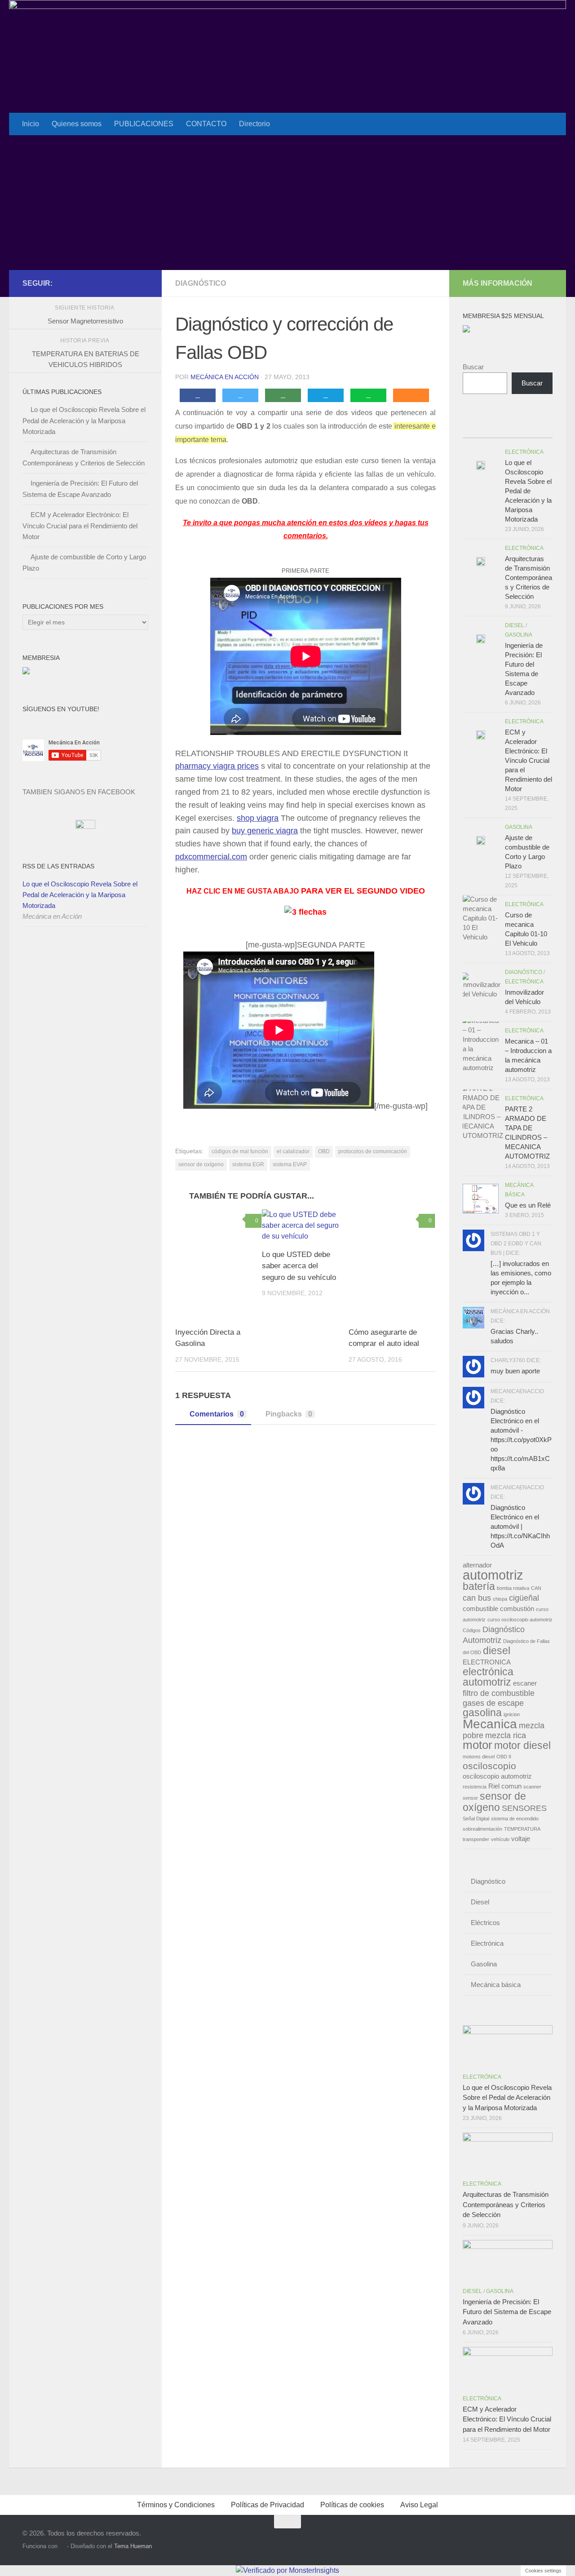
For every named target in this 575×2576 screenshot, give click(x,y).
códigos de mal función (240, 1151)
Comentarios (217, 1414)
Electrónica (524, 452)
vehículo (500, 1839)
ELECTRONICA (487, 1662)
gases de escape (493, 1703)
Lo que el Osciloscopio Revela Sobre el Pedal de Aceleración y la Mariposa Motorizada (84, 420)
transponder (476, 1839)
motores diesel (479, 1757)
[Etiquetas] (541, 429)
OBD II (504, 1757)
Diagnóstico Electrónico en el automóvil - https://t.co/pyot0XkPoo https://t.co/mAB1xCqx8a (521, 1440)
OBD (324, 1151)
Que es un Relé (528, 1205)
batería (479, 1586)
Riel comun (505, 1786)
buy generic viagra (265, 831)
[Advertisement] (287, 203)
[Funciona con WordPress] (62, 2546)
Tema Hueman (133, 2546)
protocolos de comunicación (373, 1151)
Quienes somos (77, 124)
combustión (517, 1609)
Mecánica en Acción (225, 377)
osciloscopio (489, 1766)
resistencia (475, 1787)
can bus (477, 1598)
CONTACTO (206, 124)
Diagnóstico (201, 283)
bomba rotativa (513, 1588)
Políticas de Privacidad (268, 2505)
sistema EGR (248, 1164)
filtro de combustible (499, 1693)
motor (478, 1745)
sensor (470, 1798)
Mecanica (490, 1724)
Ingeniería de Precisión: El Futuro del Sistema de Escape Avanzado (507, 2312)
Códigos (472, 1630)
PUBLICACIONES (144, 124)
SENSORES (524, 1808)
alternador (477, 1565)
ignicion (512, 1714)
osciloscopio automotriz (497, 1776)
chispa (500, 1599)
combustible (480, 1609)
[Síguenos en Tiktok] (143, 283)
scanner (532, 1787)
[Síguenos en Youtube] (128, 283)
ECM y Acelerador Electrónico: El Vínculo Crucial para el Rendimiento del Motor (80, 526)
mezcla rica (506, 1735)
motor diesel (522, 1745)
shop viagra (258, 818)
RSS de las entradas (58, 866)
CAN (536, 1588)
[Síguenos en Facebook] (114, 283)
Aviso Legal (419, 2505)
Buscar (473, 367)
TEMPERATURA (522, 1829)
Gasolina (519, 635)
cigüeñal (524, 1598)
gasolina (482, 1713)
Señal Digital (476, 1819)
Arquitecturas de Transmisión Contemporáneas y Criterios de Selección (529, 578)
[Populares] (496, 429)
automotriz (493, 1575)
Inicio (31, 124)
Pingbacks (289, 1414)
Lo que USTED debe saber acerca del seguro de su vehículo (299, 1266)
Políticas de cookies (352, 2505)
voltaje (521, 1839)
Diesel (515, 625)
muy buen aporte (515, 1371)
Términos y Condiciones (176, 2505)
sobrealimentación (482, 1829)
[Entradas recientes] (474, 429)
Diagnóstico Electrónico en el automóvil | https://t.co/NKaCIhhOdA (520, 1526)
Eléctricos (485, 1923)
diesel (497, 1651)
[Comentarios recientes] (519, 429)
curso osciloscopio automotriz (520, 1620)
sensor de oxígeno (201, 1164)
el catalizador (293, 1151)
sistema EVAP (290, 1164)
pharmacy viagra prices (217, 766)
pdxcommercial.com (211, 857)
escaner (525, 1683)
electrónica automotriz (488, 1677)
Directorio (254, 124)
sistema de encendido (515, 1819)
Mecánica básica (496, 1985)
